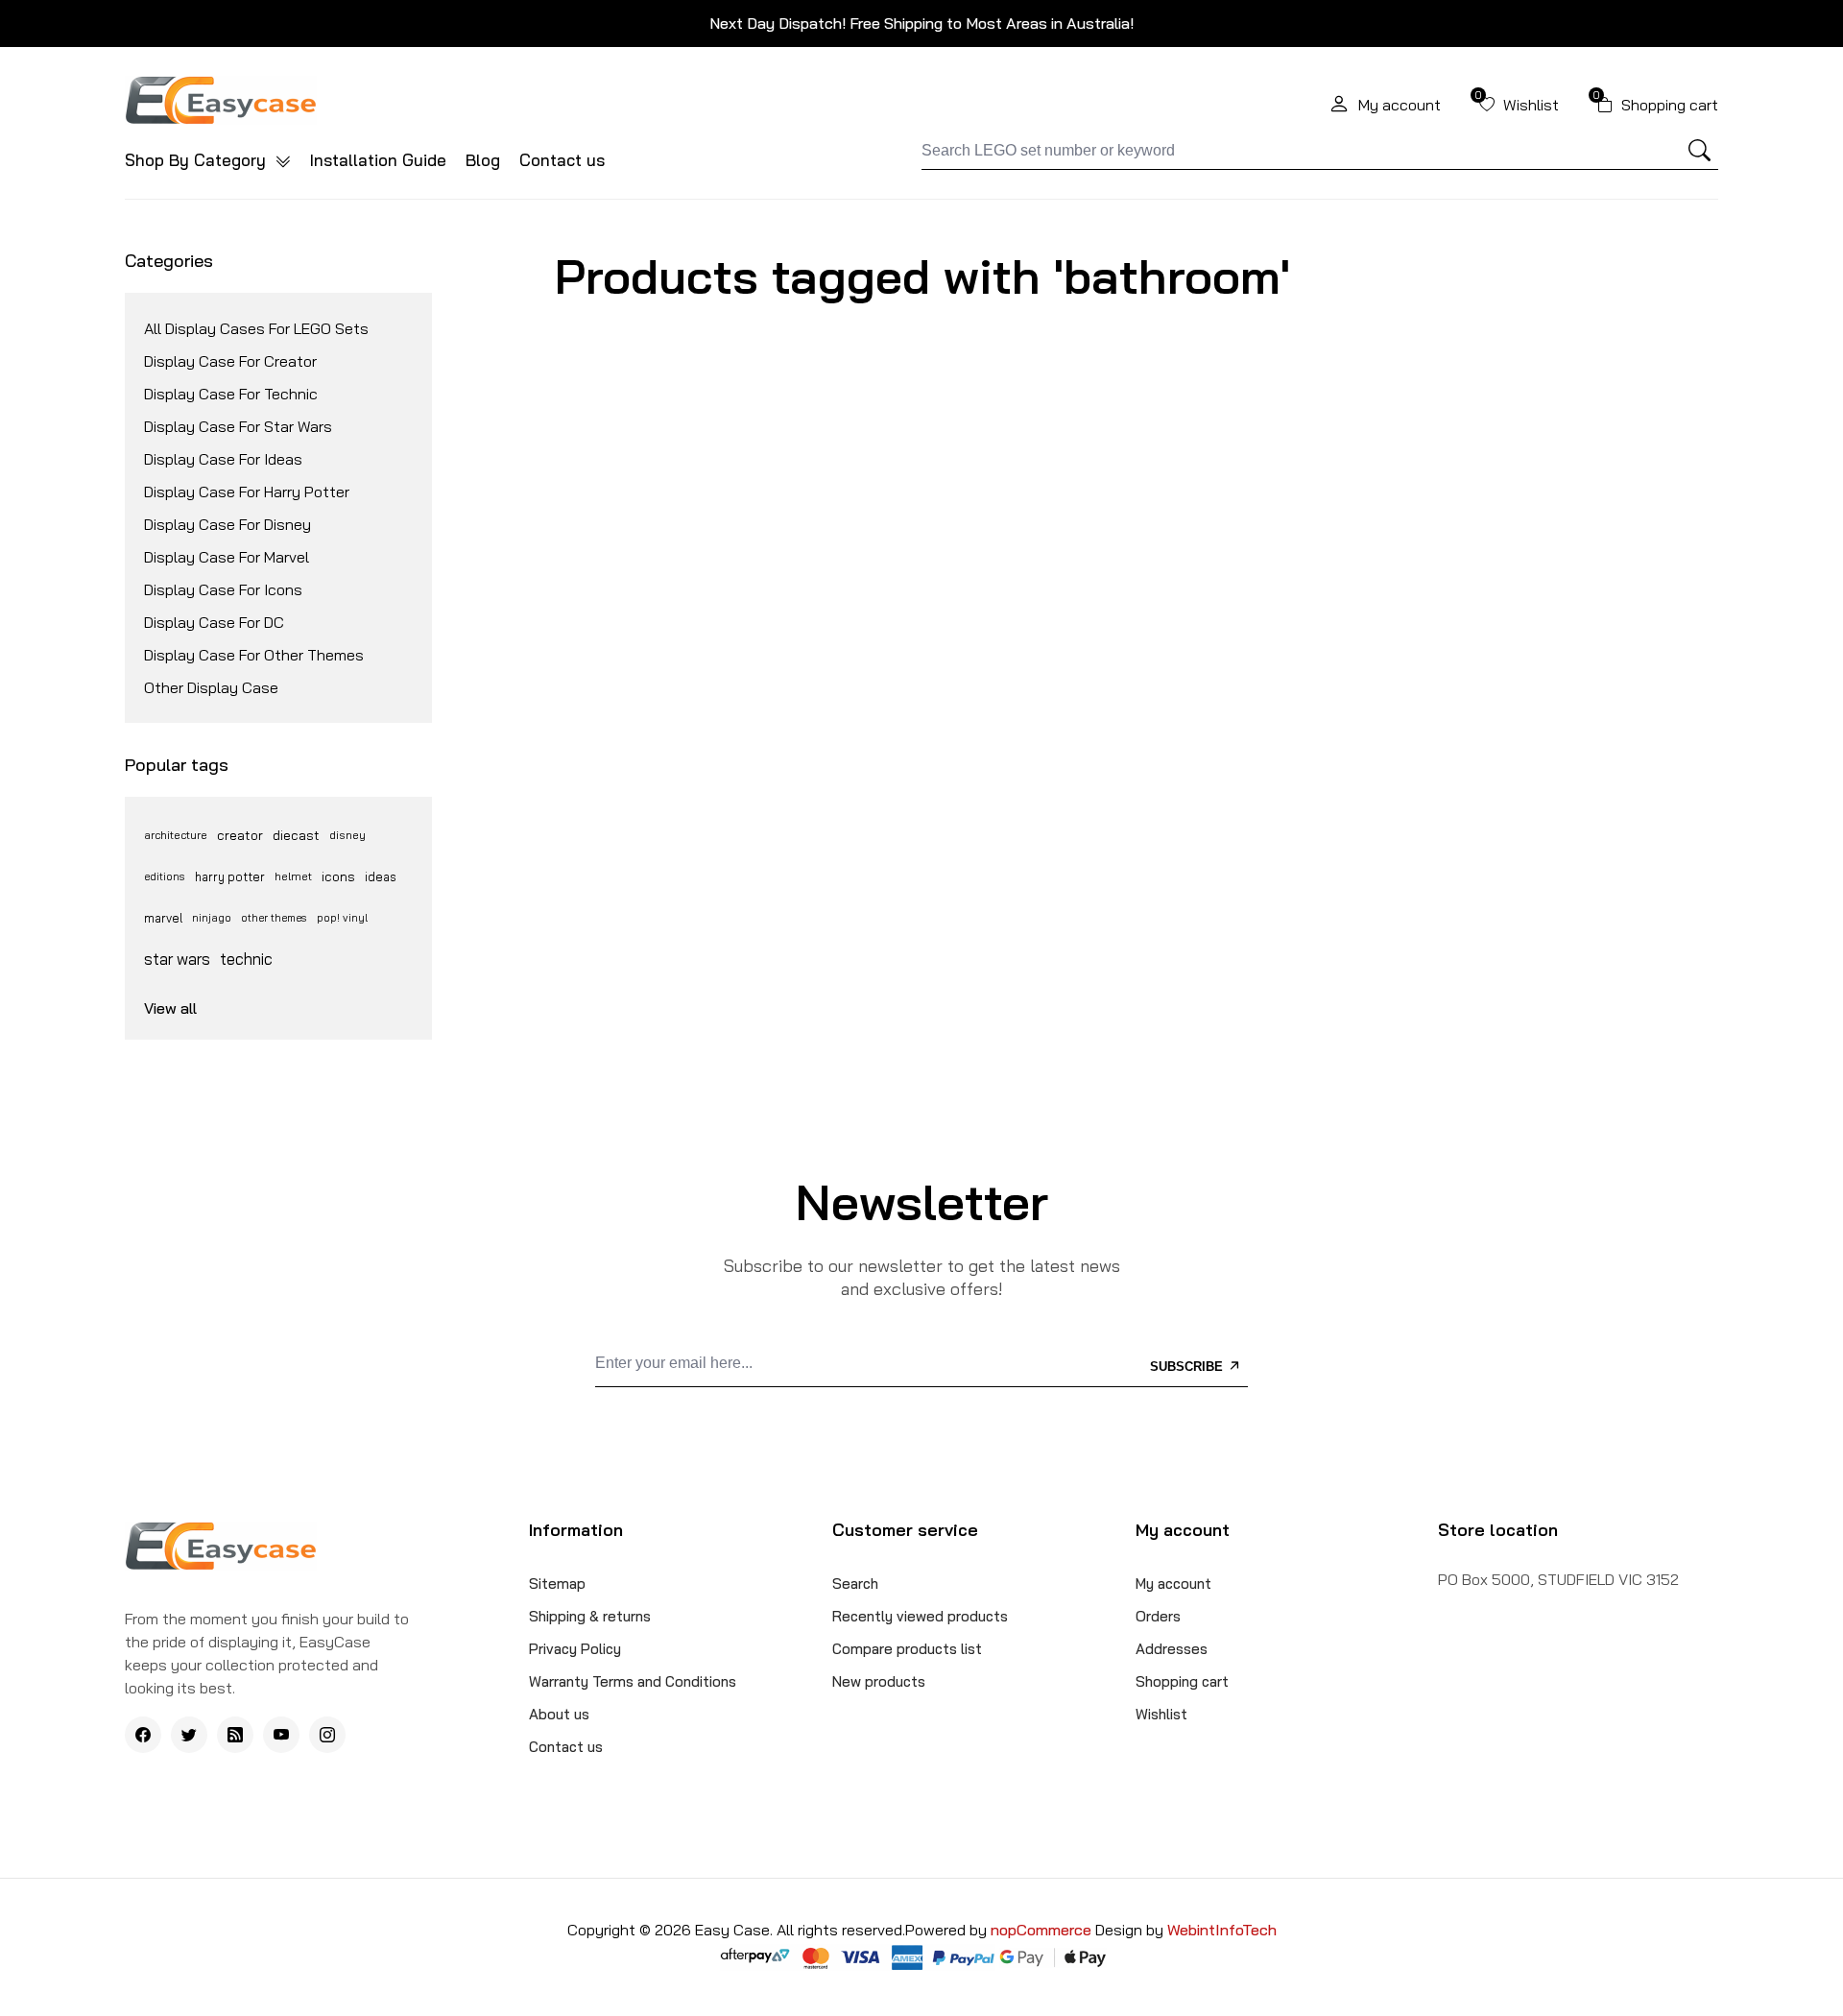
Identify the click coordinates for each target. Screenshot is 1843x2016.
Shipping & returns (590, 1616)
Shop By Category (198, 160)
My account (1173, 1584)
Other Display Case (211, 687)
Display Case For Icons (223, 589)
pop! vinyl (342, 918)
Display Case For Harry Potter (247, 492)
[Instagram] (327, 1735)
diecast (296, 835)
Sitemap (557, 1584)
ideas (381, 876)
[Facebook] (143, 1735)
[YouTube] (281, 1735)
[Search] (1700, 151)
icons (338, 876)
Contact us (562, 160)
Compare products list (907, 1649)
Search (855, 1584)
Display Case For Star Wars (238, 426)
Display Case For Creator (230, 361)
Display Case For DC (214, 622)
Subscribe (1188, 1367)
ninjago (212, 918)
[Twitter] (189, 1735)
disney (347, 835)
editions (165, 876)
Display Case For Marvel (227, 557)
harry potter (230, 876)
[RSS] (235, 1735)
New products (879, 1681)
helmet (293, 876)
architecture (176, 835)
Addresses (1172, 1649)
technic (246, 959)
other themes (274, 918)
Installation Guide (378, 160)
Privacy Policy (575, 1649)
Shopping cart (1182, 1681)
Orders (1158, 1616)
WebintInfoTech (1222, 1930)
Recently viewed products (920, 1616)
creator (240, 835)
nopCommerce (1043, 1930)
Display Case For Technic (231, 394)
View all (170, 1008)
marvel (163, 918)
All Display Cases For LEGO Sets (256, 328)
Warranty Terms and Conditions (633, 1681)
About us (559, 1714)
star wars (177, 959)
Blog (483, 160)
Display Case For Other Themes (254, 655)
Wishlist (1161, 1714)
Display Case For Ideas (223, 459)
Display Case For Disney (227, 524)
